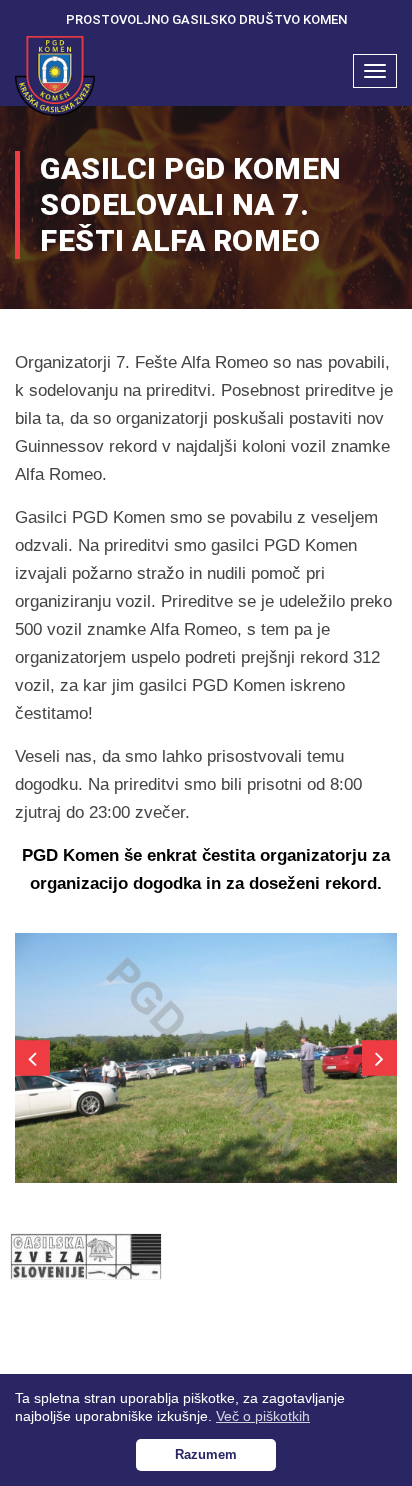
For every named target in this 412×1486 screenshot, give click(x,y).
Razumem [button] (206, 1455)
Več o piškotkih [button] (263, 1416)
